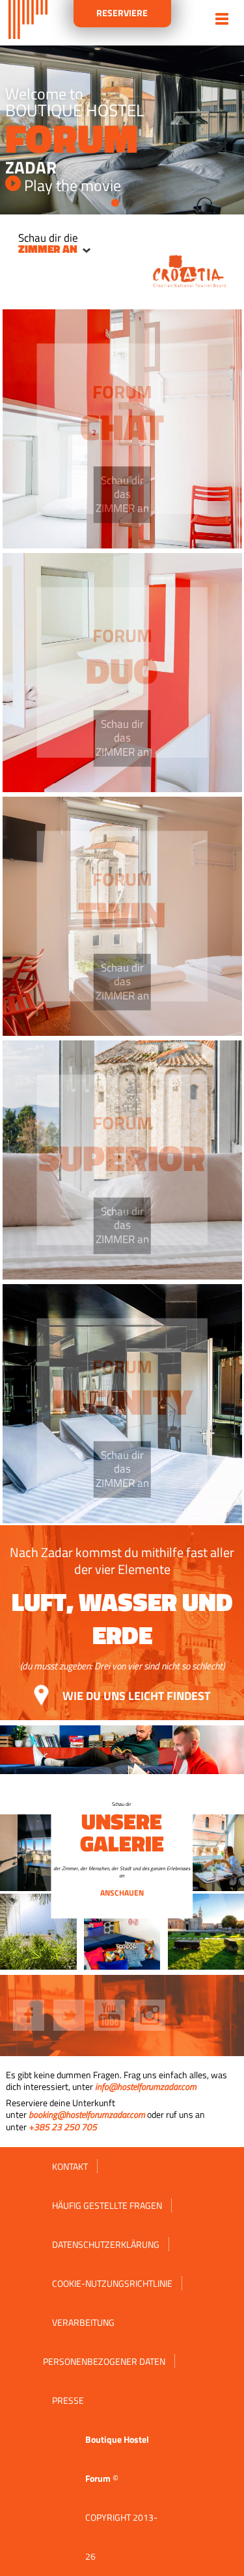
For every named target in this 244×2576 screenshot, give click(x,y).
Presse (68, 2400)
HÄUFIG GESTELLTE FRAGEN (107, 2205)
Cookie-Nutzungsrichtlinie (112, 2283)
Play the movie (71, 185)
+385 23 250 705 (63, 2127)
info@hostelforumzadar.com (146, 2086)
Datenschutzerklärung (106, 2244)
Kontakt (70, 2166)
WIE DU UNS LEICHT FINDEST (135, 1695)
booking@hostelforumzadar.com (87, 2114)
